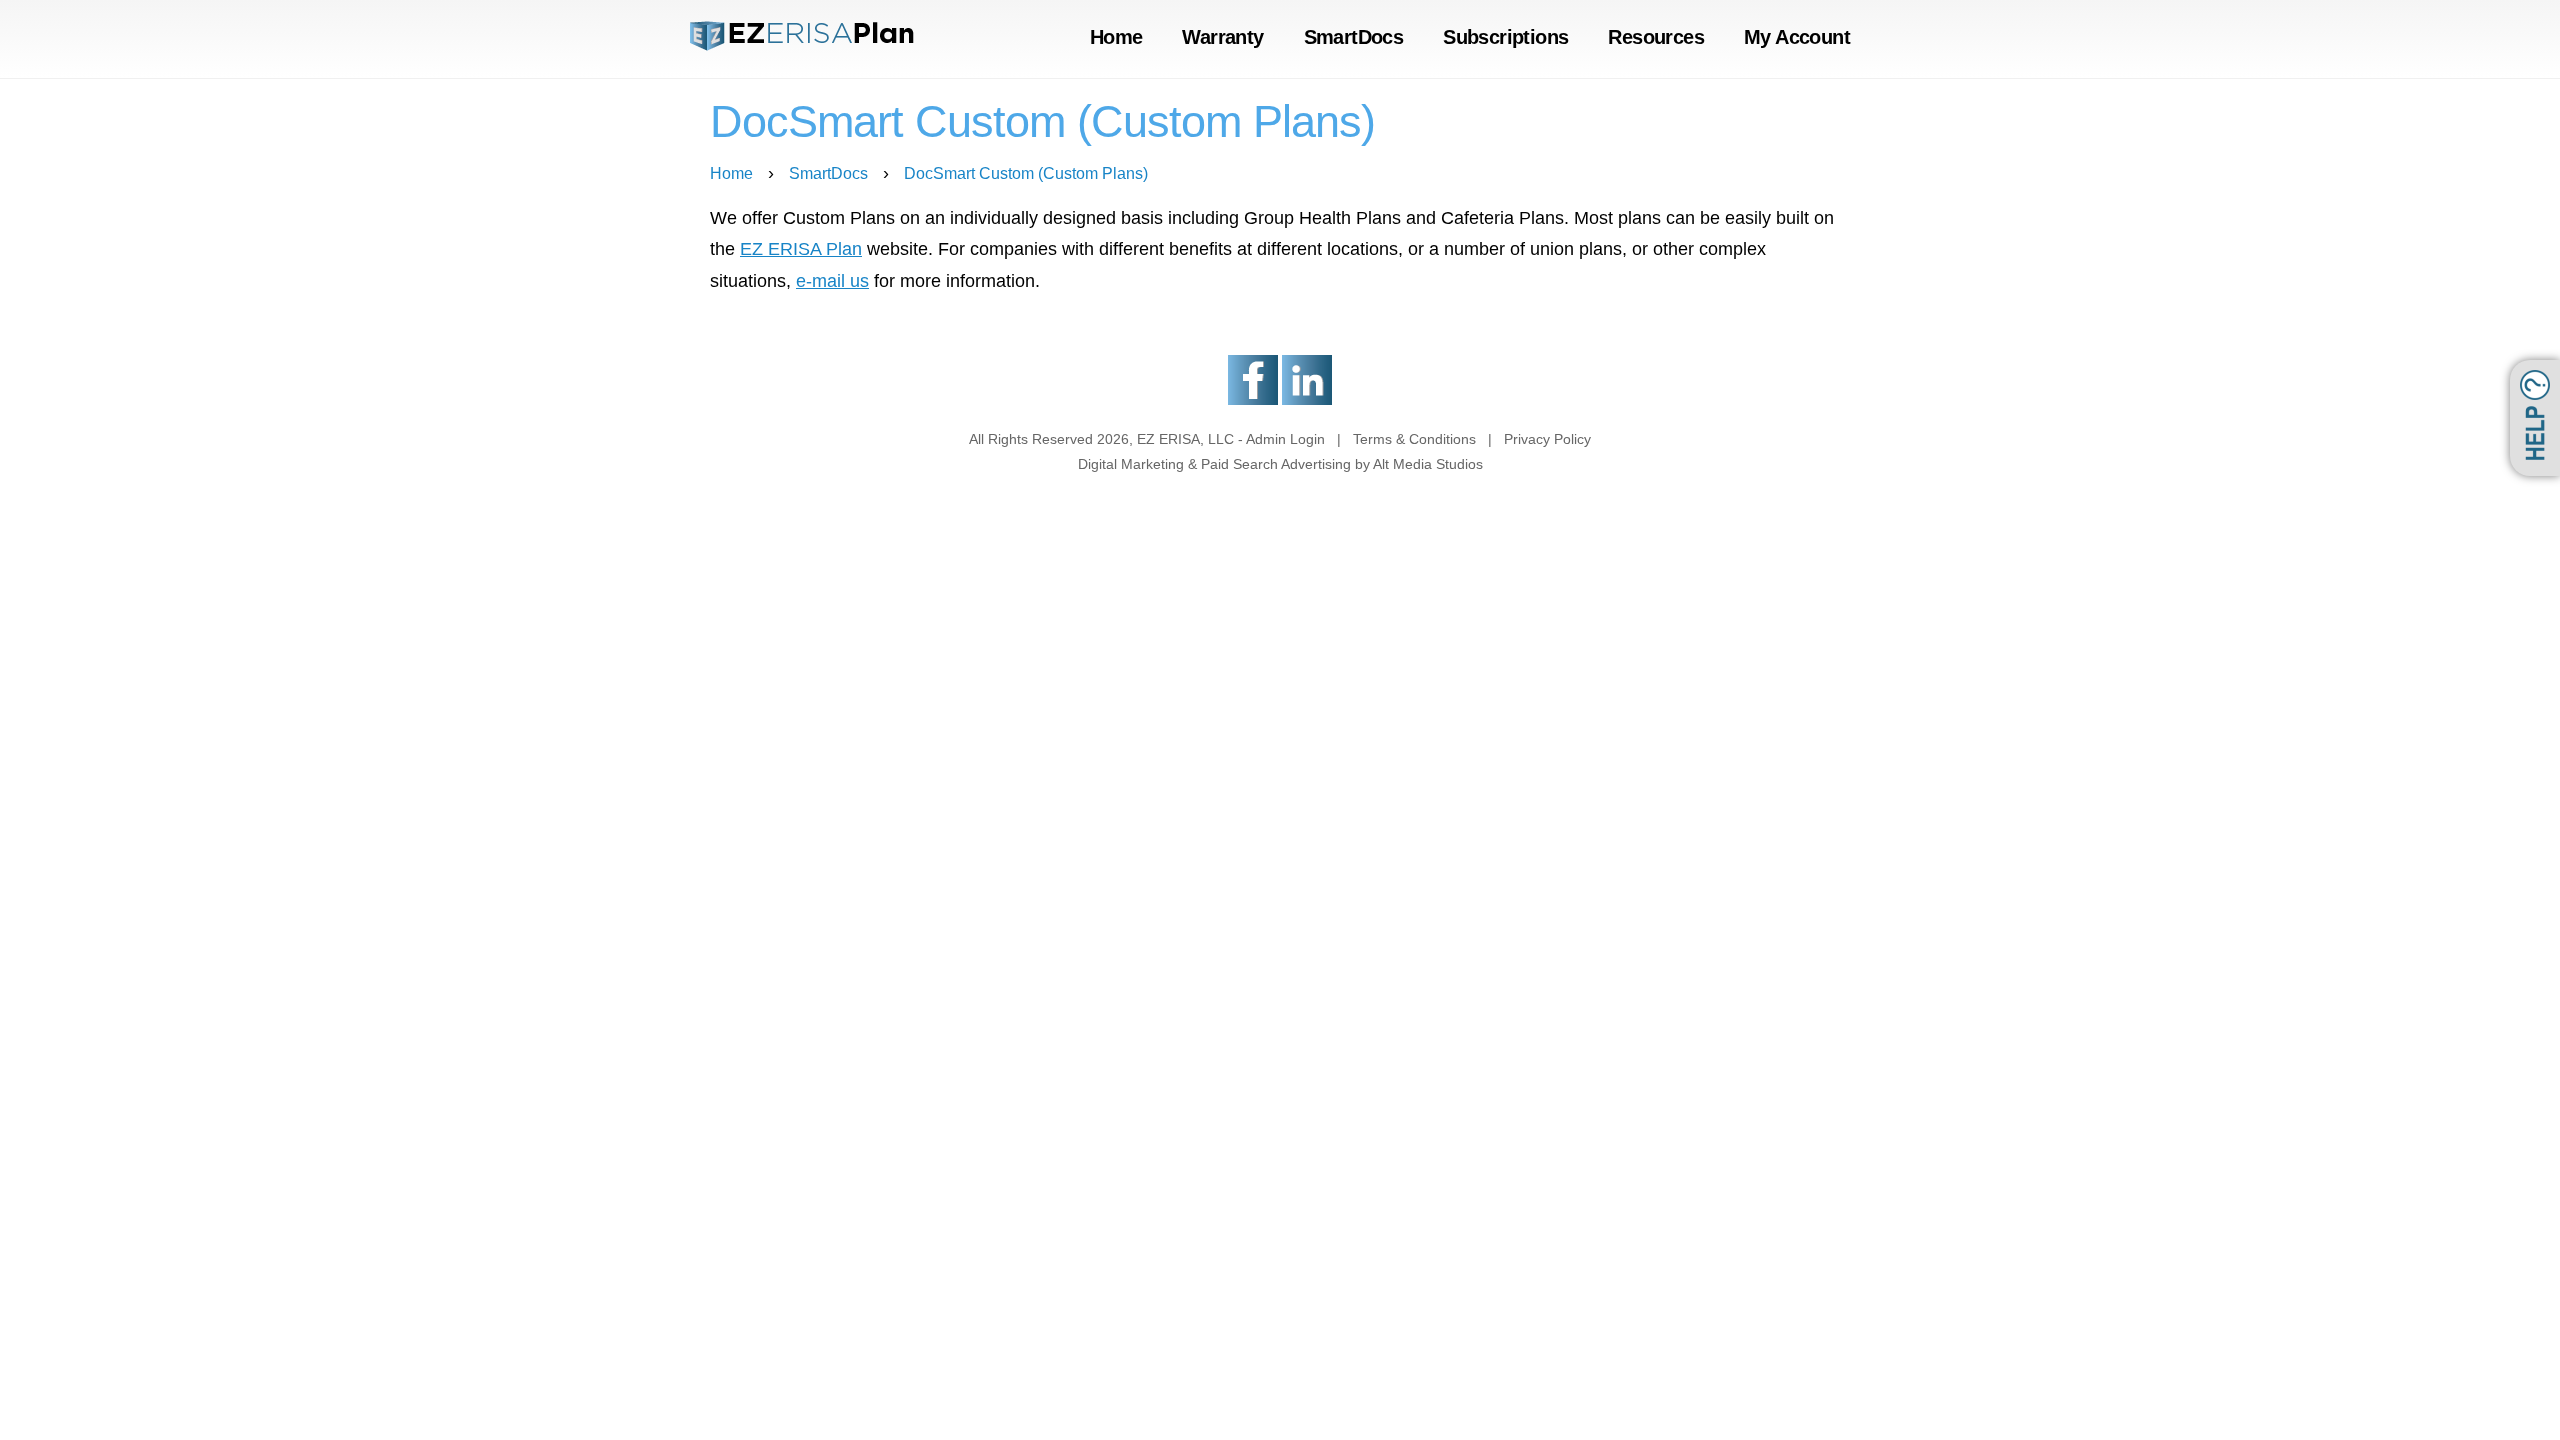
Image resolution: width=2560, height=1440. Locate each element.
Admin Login (1285, 439)
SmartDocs (1354, 37)
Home (1116, 37)
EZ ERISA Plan (801, 249)
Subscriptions (1505, 37)
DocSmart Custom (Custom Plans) (1026, 173)
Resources (1656, 37)
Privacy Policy (1547, 439)
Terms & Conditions (1414, 439)
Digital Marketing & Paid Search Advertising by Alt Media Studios (1280, 464)
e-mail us (832, 281)
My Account (1797, 37)
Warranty (1222, 37)
